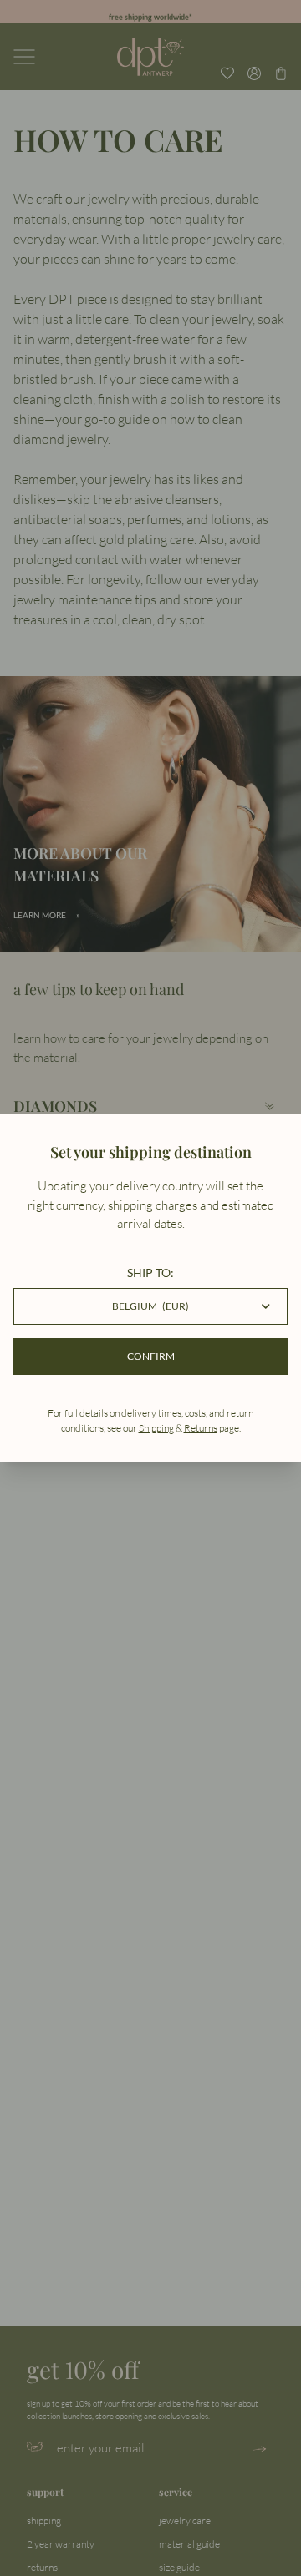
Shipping (156, 1428)
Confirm (151, 1356)
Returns (201, 1428)
